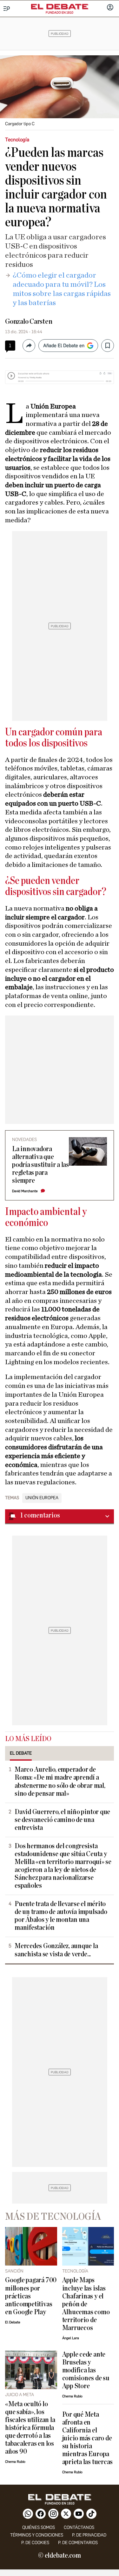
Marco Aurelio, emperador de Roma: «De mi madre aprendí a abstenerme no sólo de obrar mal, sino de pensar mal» (60, 1782)
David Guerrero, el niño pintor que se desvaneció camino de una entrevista (62, 1820)
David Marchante (25, 1191)
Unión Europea (42, 1498)
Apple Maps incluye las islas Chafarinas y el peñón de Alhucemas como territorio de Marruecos (86, 2304)
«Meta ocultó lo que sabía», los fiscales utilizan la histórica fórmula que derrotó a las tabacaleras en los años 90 (30, 2428)
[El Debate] (60, 7)
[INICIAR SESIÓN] (110, 8)
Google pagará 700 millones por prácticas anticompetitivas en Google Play (31, 2296)
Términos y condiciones (37, 2535)
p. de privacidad (89, 2535)
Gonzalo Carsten (29, 322)
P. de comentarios (78, 2543)
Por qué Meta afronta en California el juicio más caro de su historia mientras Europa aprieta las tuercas (88, 2438)
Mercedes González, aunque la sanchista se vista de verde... (56, 1950)
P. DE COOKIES (35, 2543)
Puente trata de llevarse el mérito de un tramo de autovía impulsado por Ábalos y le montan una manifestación (61, 1916)
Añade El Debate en (64, 346)
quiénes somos (39, 2527)
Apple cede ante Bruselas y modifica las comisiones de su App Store (86, 2370)
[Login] (110, 8)
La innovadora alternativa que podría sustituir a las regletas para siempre (40, 1165)
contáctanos (79, 2527)
